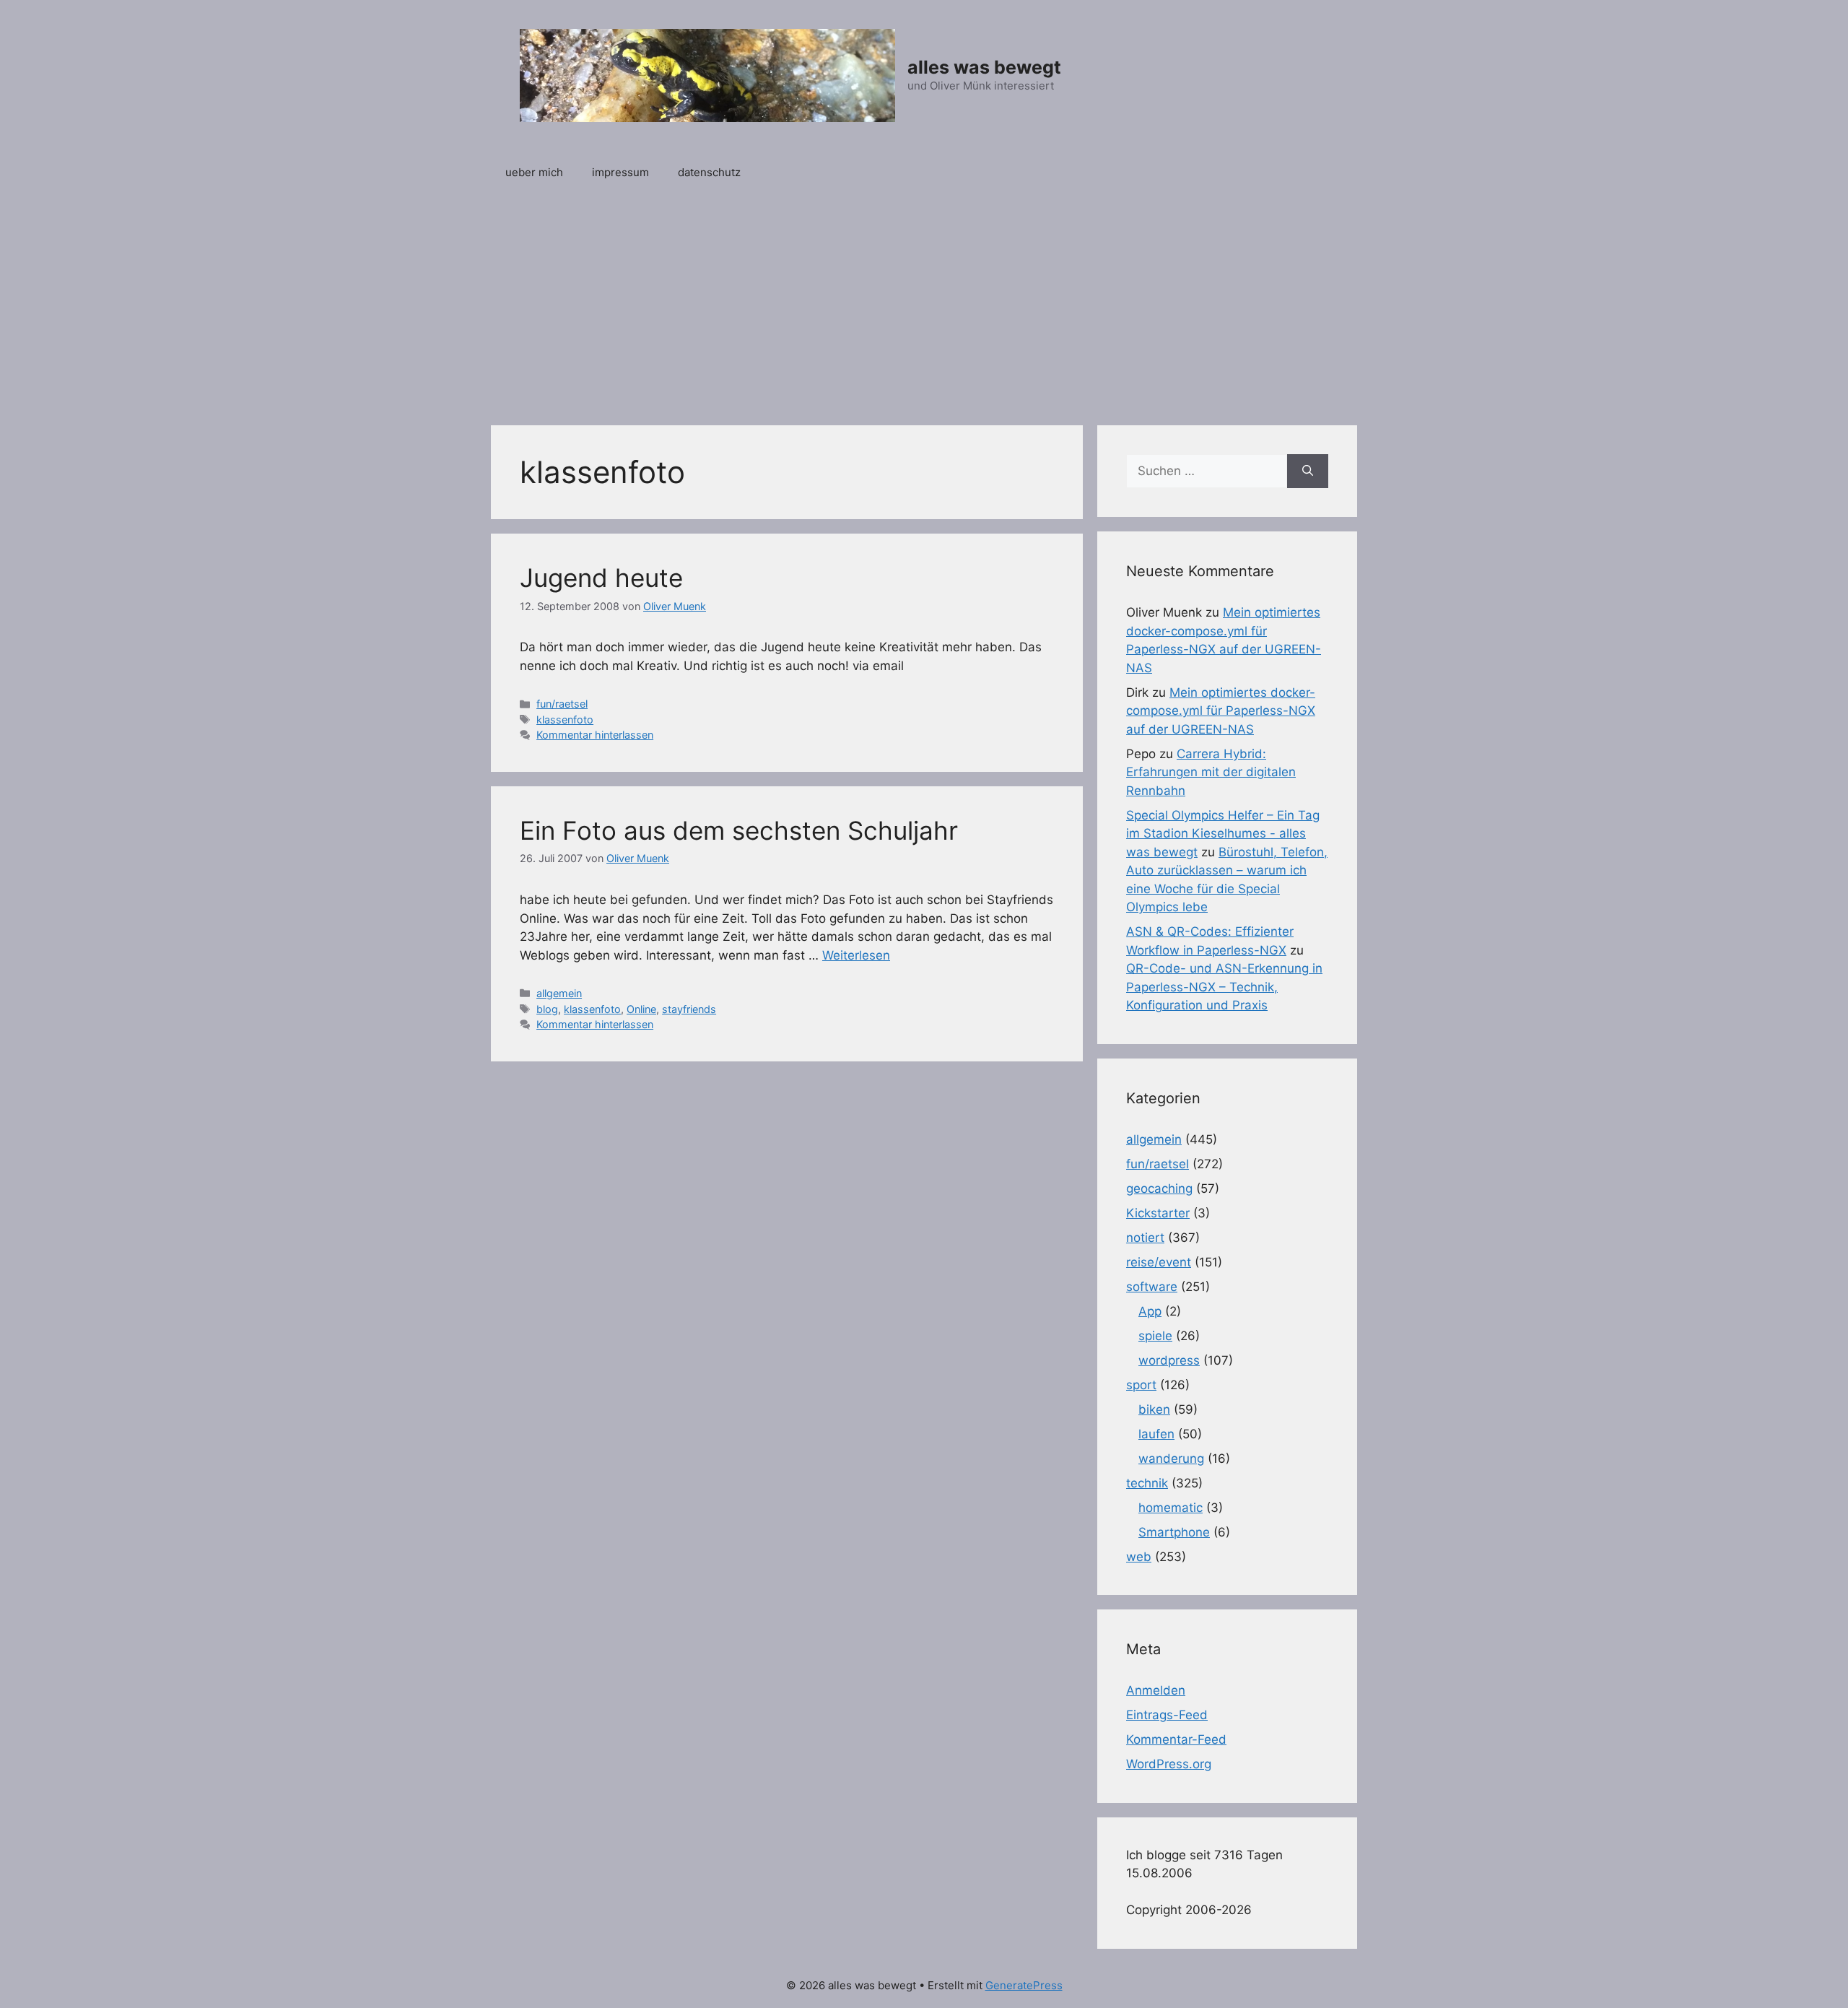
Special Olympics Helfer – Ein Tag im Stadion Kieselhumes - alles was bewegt (1223, 834)
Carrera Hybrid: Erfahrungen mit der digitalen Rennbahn (1211, 772)
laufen (1156, 1434)
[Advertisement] (924, 303)
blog (547, 1009)
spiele (1155, 1336)
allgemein (559, 993)
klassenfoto (565, 720)
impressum (620, 172)
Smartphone (1174, 1532)
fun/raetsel (562, 704)
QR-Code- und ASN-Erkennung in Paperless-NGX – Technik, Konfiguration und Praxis (1224, 987)
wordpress (1169, 1360)
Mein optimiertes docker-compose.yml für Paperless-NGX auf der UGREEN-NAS (1221, 711)
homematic (1171, 1508)
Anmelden (1156, 1690)
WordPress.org (1169, 1764)
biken (1154, 1409)
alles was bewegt (984, 67)
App (1150, 1311)
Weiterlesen (856, 955)
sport (1141, 1385)
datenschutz (709, 172)
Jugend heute (601, 578)
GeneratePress (1024, 1985)
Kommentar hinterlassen (595, 735)
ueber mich (534, 172)
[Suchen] (1308, 471)
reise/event (1159, 1262)
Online (641, 1009)
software (1152, 1287)
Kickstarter (1158, 1213)
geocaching (1159, 1188)
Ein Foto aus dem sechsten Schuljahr (739, 830)
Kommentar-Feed (1176, 1739)
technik (1147, 1483)
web (1139, 1557)
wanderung (1171, 1459)
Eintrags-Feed (1167, 1715)
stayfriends (689, 1009)
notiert (1145, 1238)
